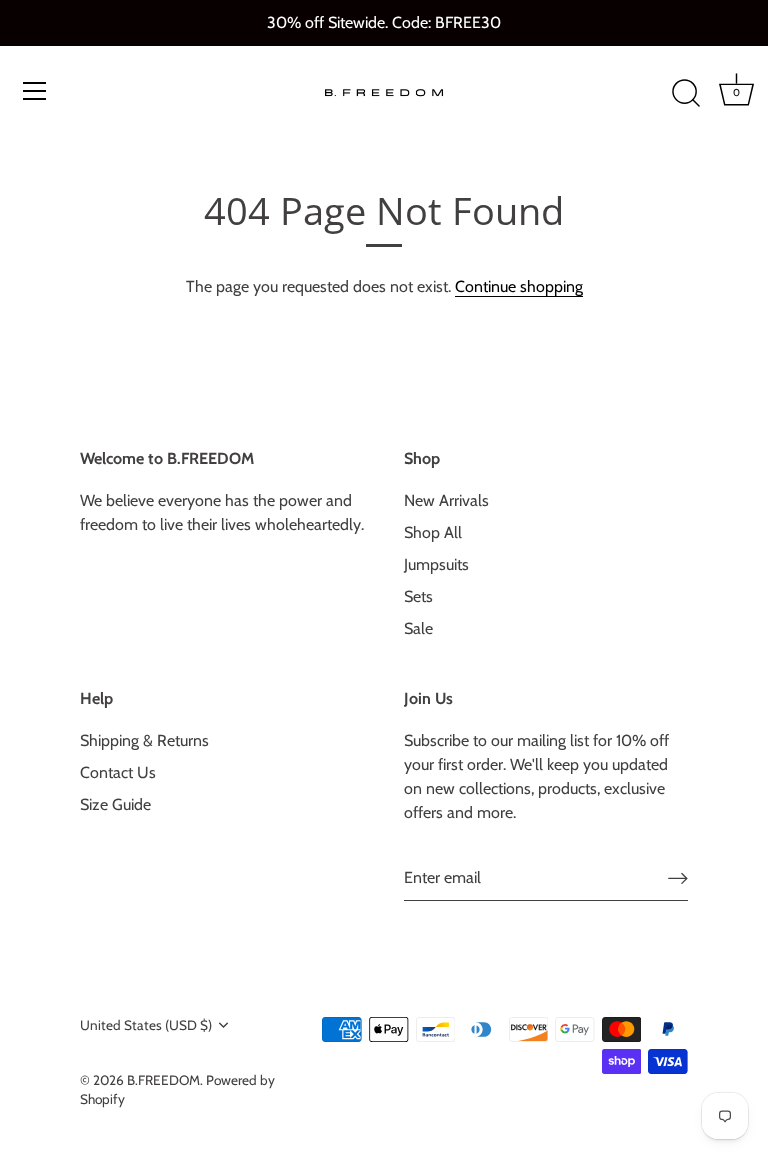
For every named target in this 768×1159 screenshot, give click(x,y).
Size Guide (115, 804)
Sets (418, 596)
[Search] (686, 94)
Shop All (433, 532)
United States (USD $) (146, 1025)
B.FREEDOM (163, 1080)
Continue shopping (519, 286)
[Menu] (35, 91)
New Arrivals (446, 500)
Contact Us (118, 772)
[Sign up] (678, 878)
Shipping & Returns (144, 740)
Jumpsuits (436, 564)
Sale (418, 628)
